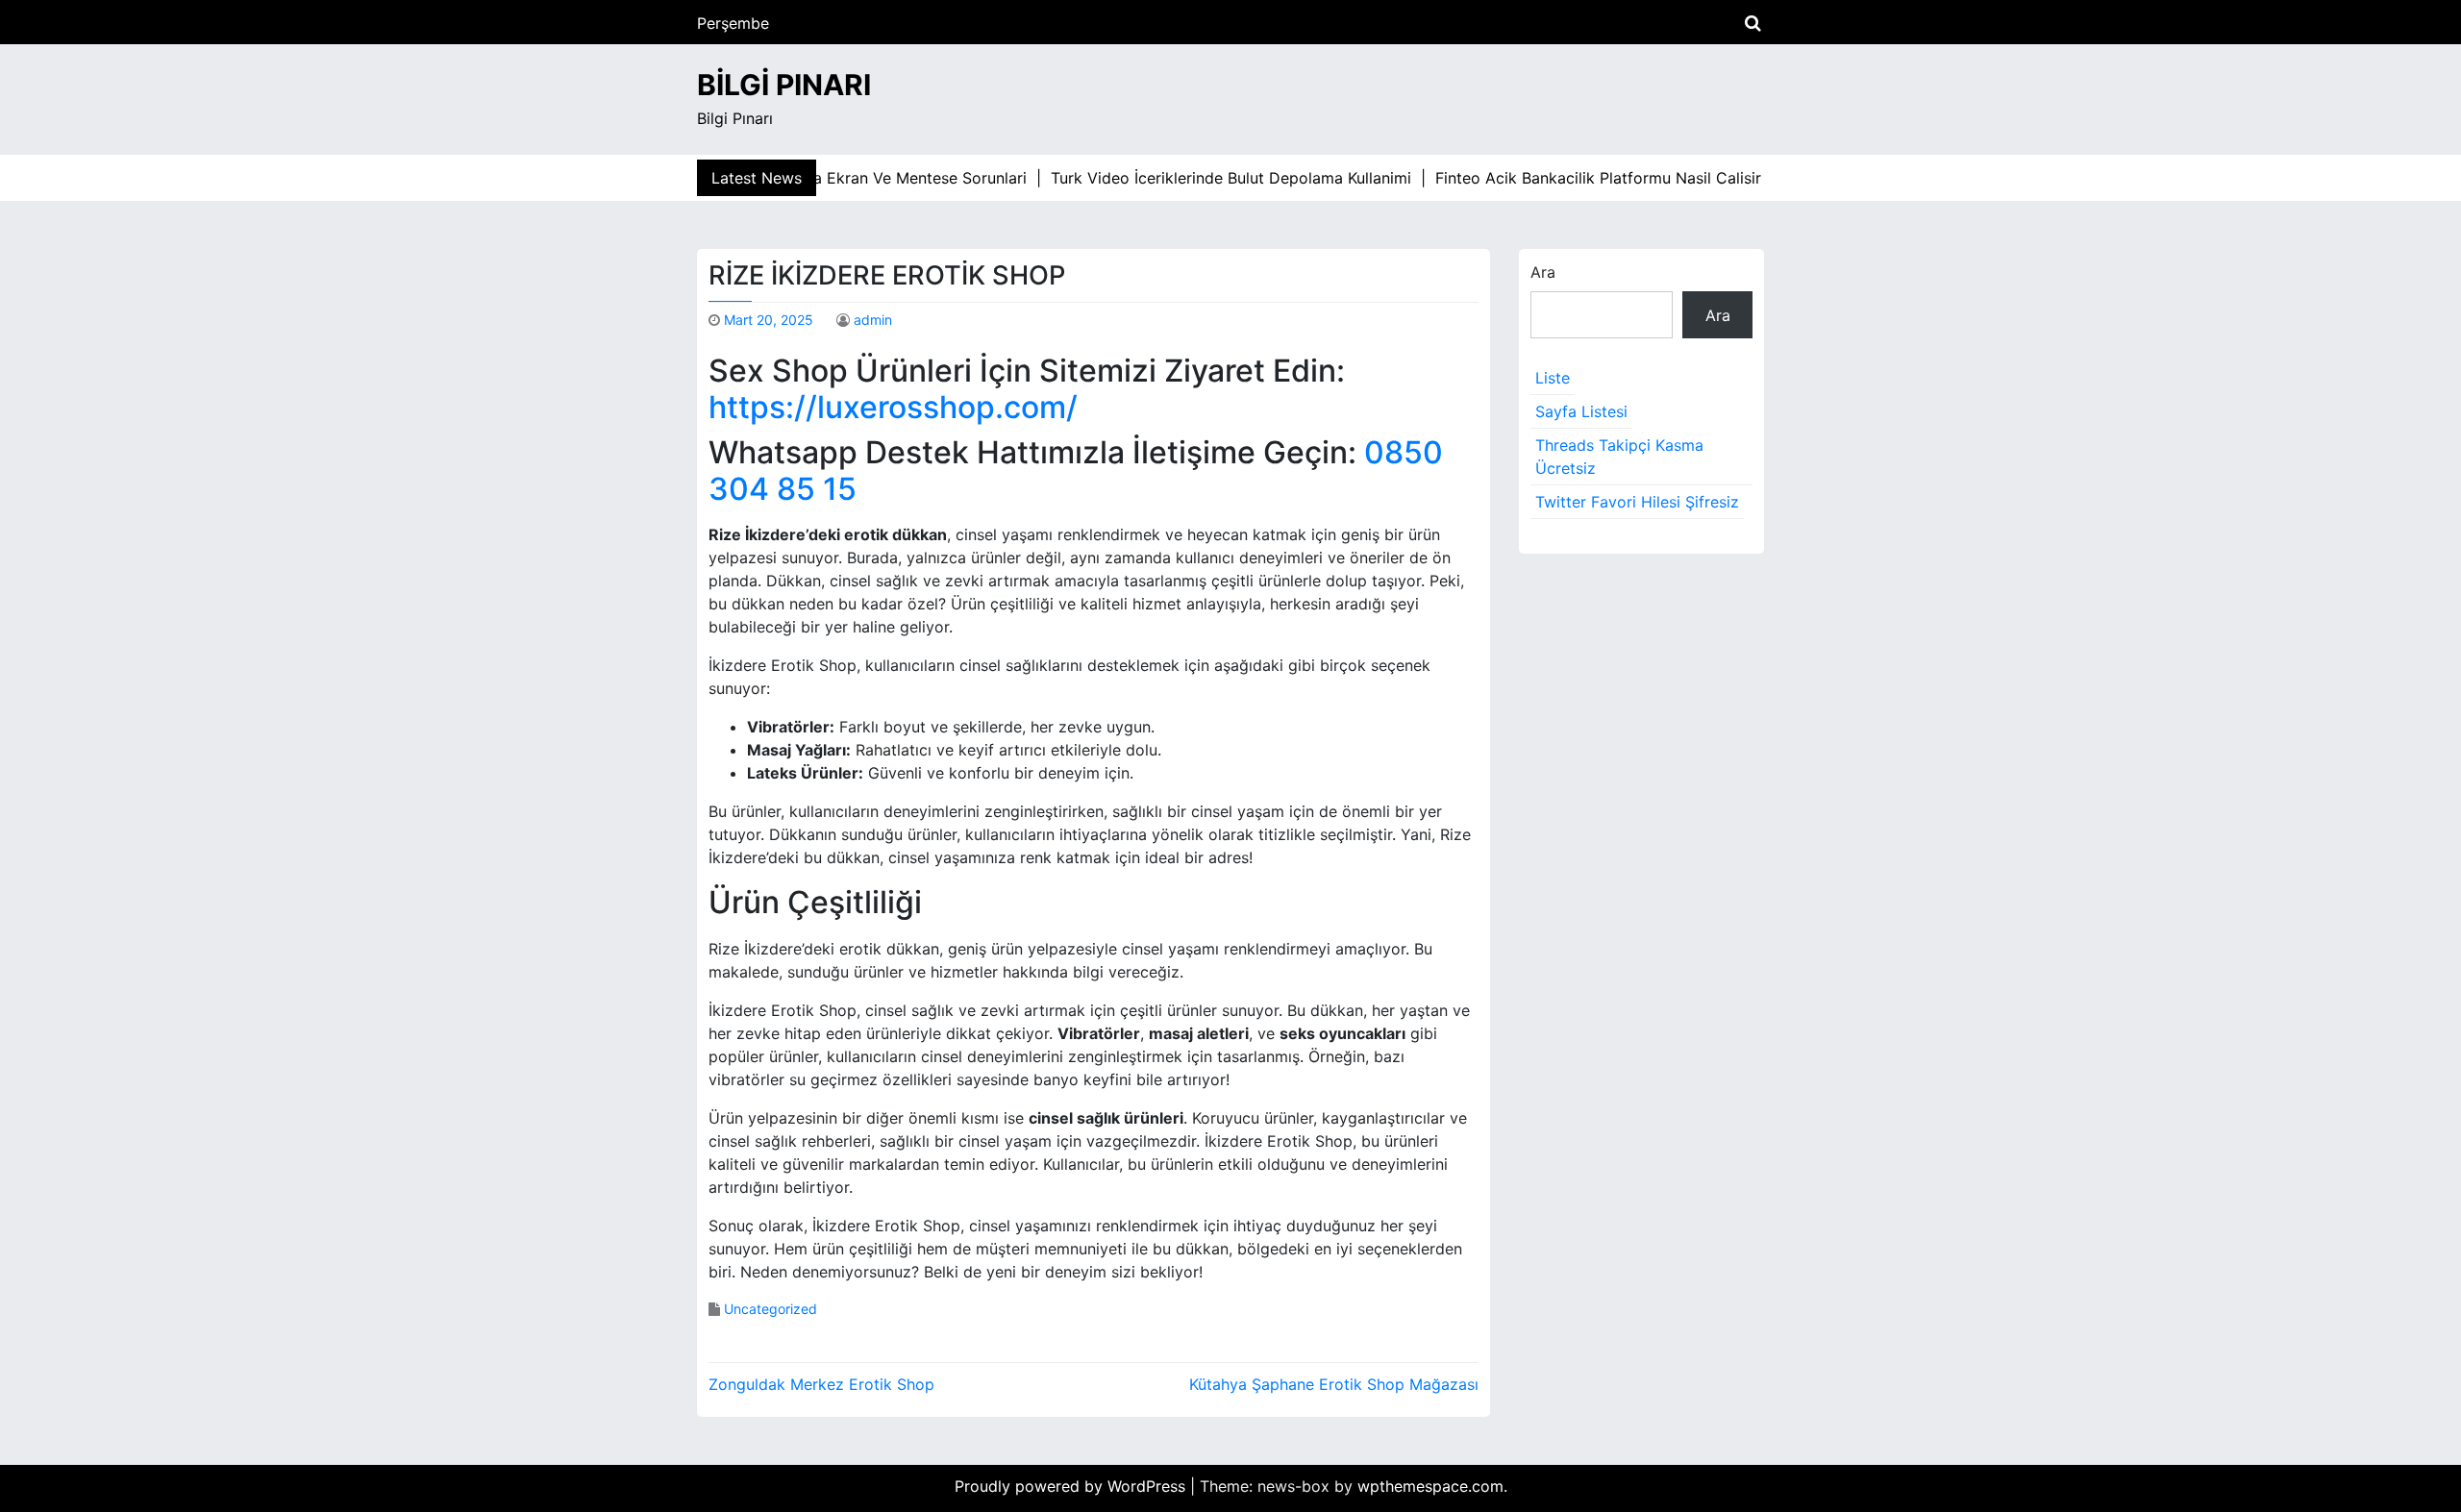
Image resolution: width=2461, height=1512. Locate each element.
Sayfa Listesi (1581, 411)
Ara (1543, 272)
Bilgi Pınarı (784, 85)
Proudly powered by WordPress (1072, 1486)
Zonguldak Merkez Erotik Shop (821, 1384)
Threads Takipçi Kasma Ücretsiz (1619, 457)
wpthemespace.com (1430, 1486)
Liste (1553, 378)
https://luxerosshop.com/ (893, 407)
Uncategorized (771, 1309)
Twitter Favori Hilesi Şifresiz (1637, 502)
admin (873, 320)
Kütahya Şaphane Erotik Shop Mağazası (1334, 1384)
